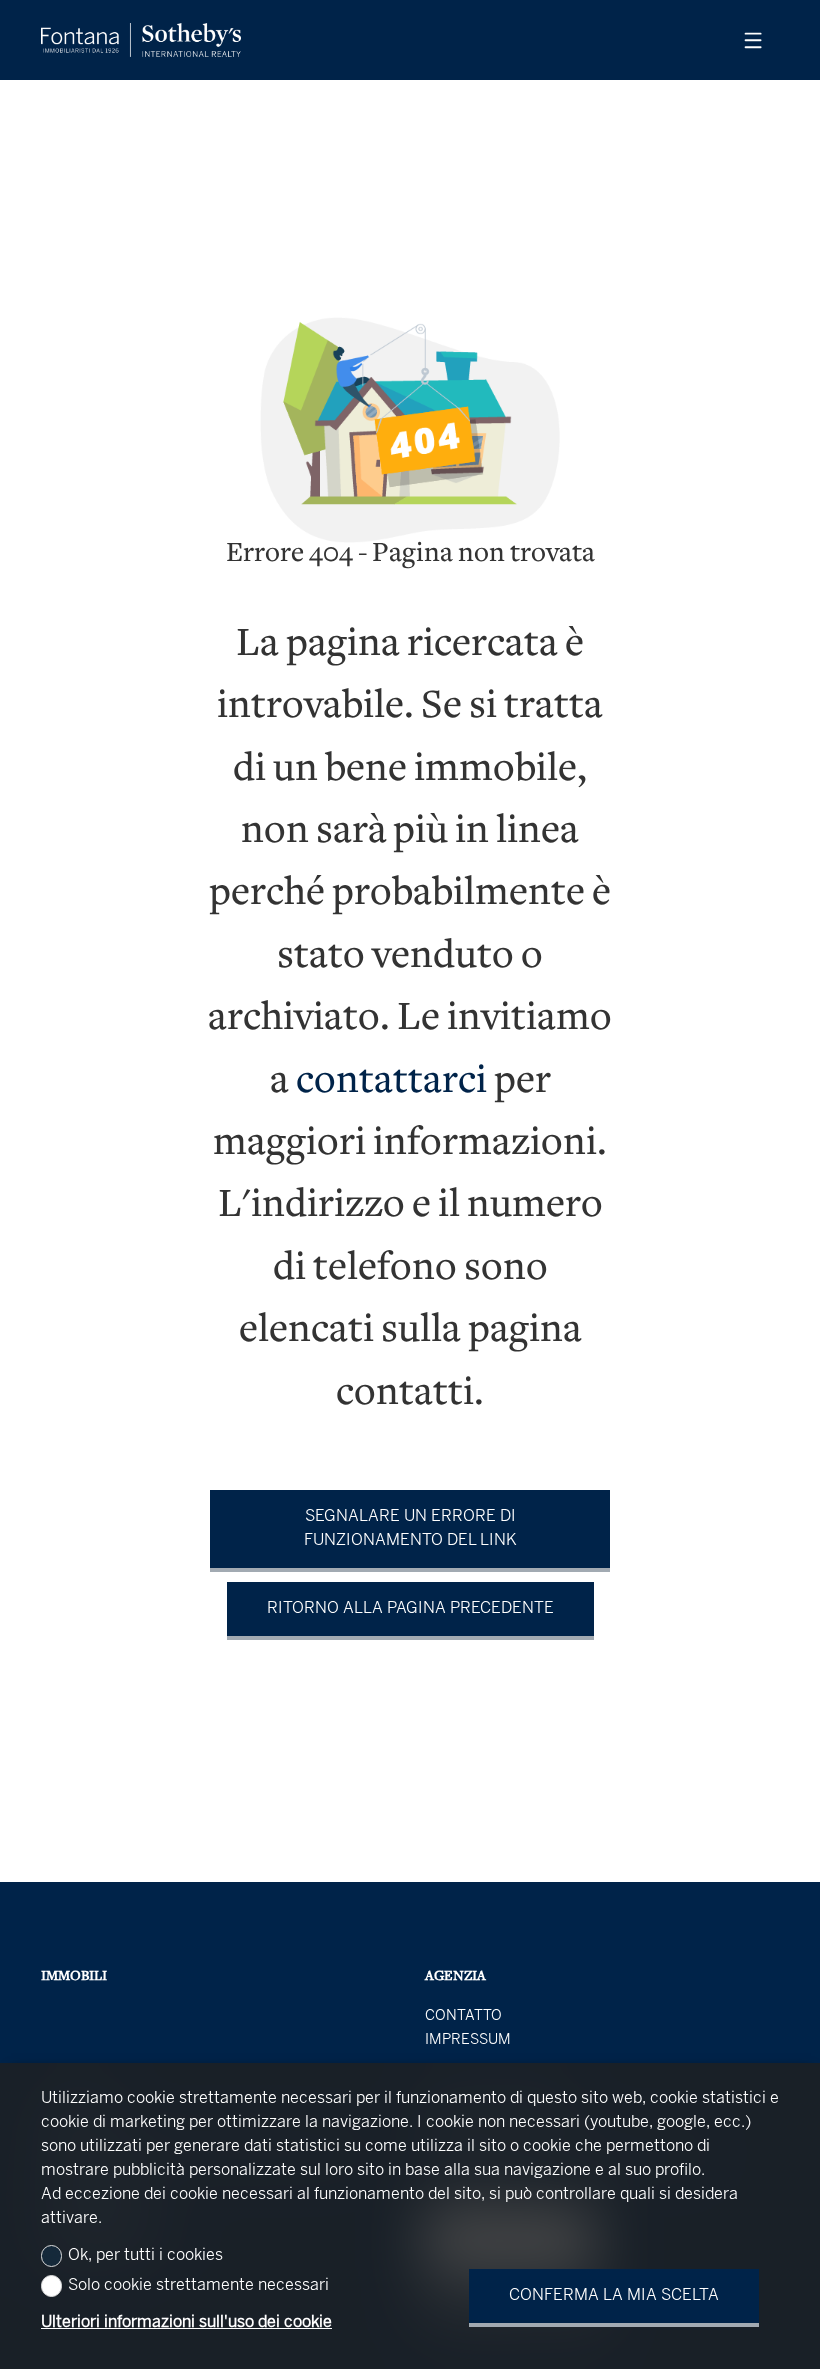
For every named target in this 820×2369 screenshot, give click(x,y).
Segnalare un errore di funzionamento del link (410, 1528)
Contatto (463, 2016)
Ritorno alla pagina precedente (410, 1608)
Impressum (468, 2040)
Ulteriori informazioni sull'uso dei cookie (186, 2322)
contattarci (391, 1082)
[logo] (141, 40)
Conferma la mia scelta (614, 2295)
